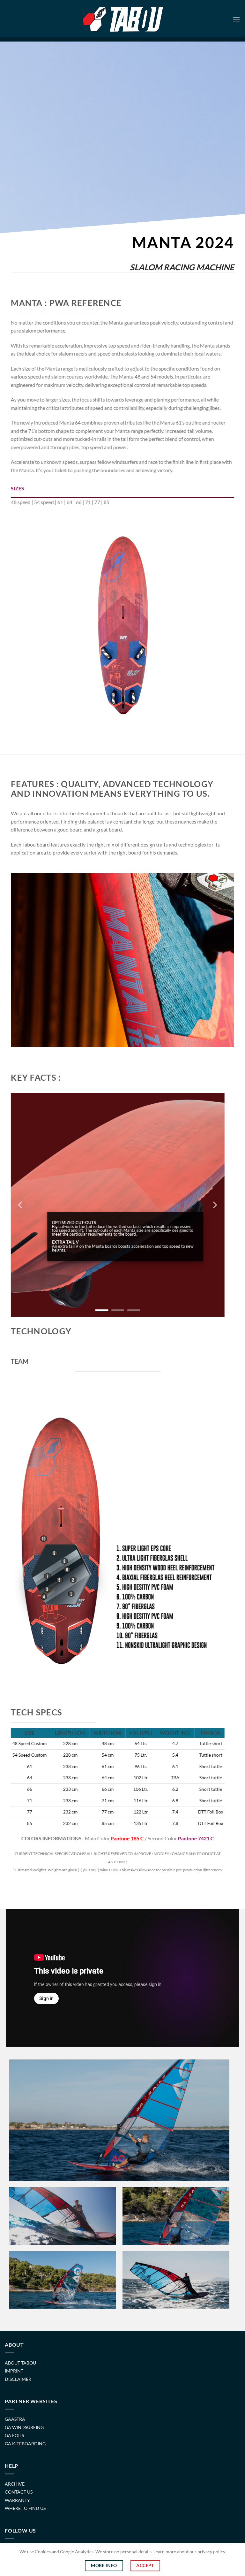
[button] (236, 19)
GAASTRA (15, 2419)
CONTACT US (19, 2492)
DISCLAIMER (18, 2379)
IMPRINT (14, 2371)
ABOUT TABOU (20, 2363)
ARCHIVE (15, 2484)
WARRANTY (17, 2500)
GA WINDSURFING (24, 2427)
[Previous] (42, 628)
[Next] (203, 628)
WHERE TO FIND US (25, 2508)
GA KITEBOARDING (25, 2444)
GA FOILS (14, 2435)
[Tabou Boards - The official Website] (123, 19)
